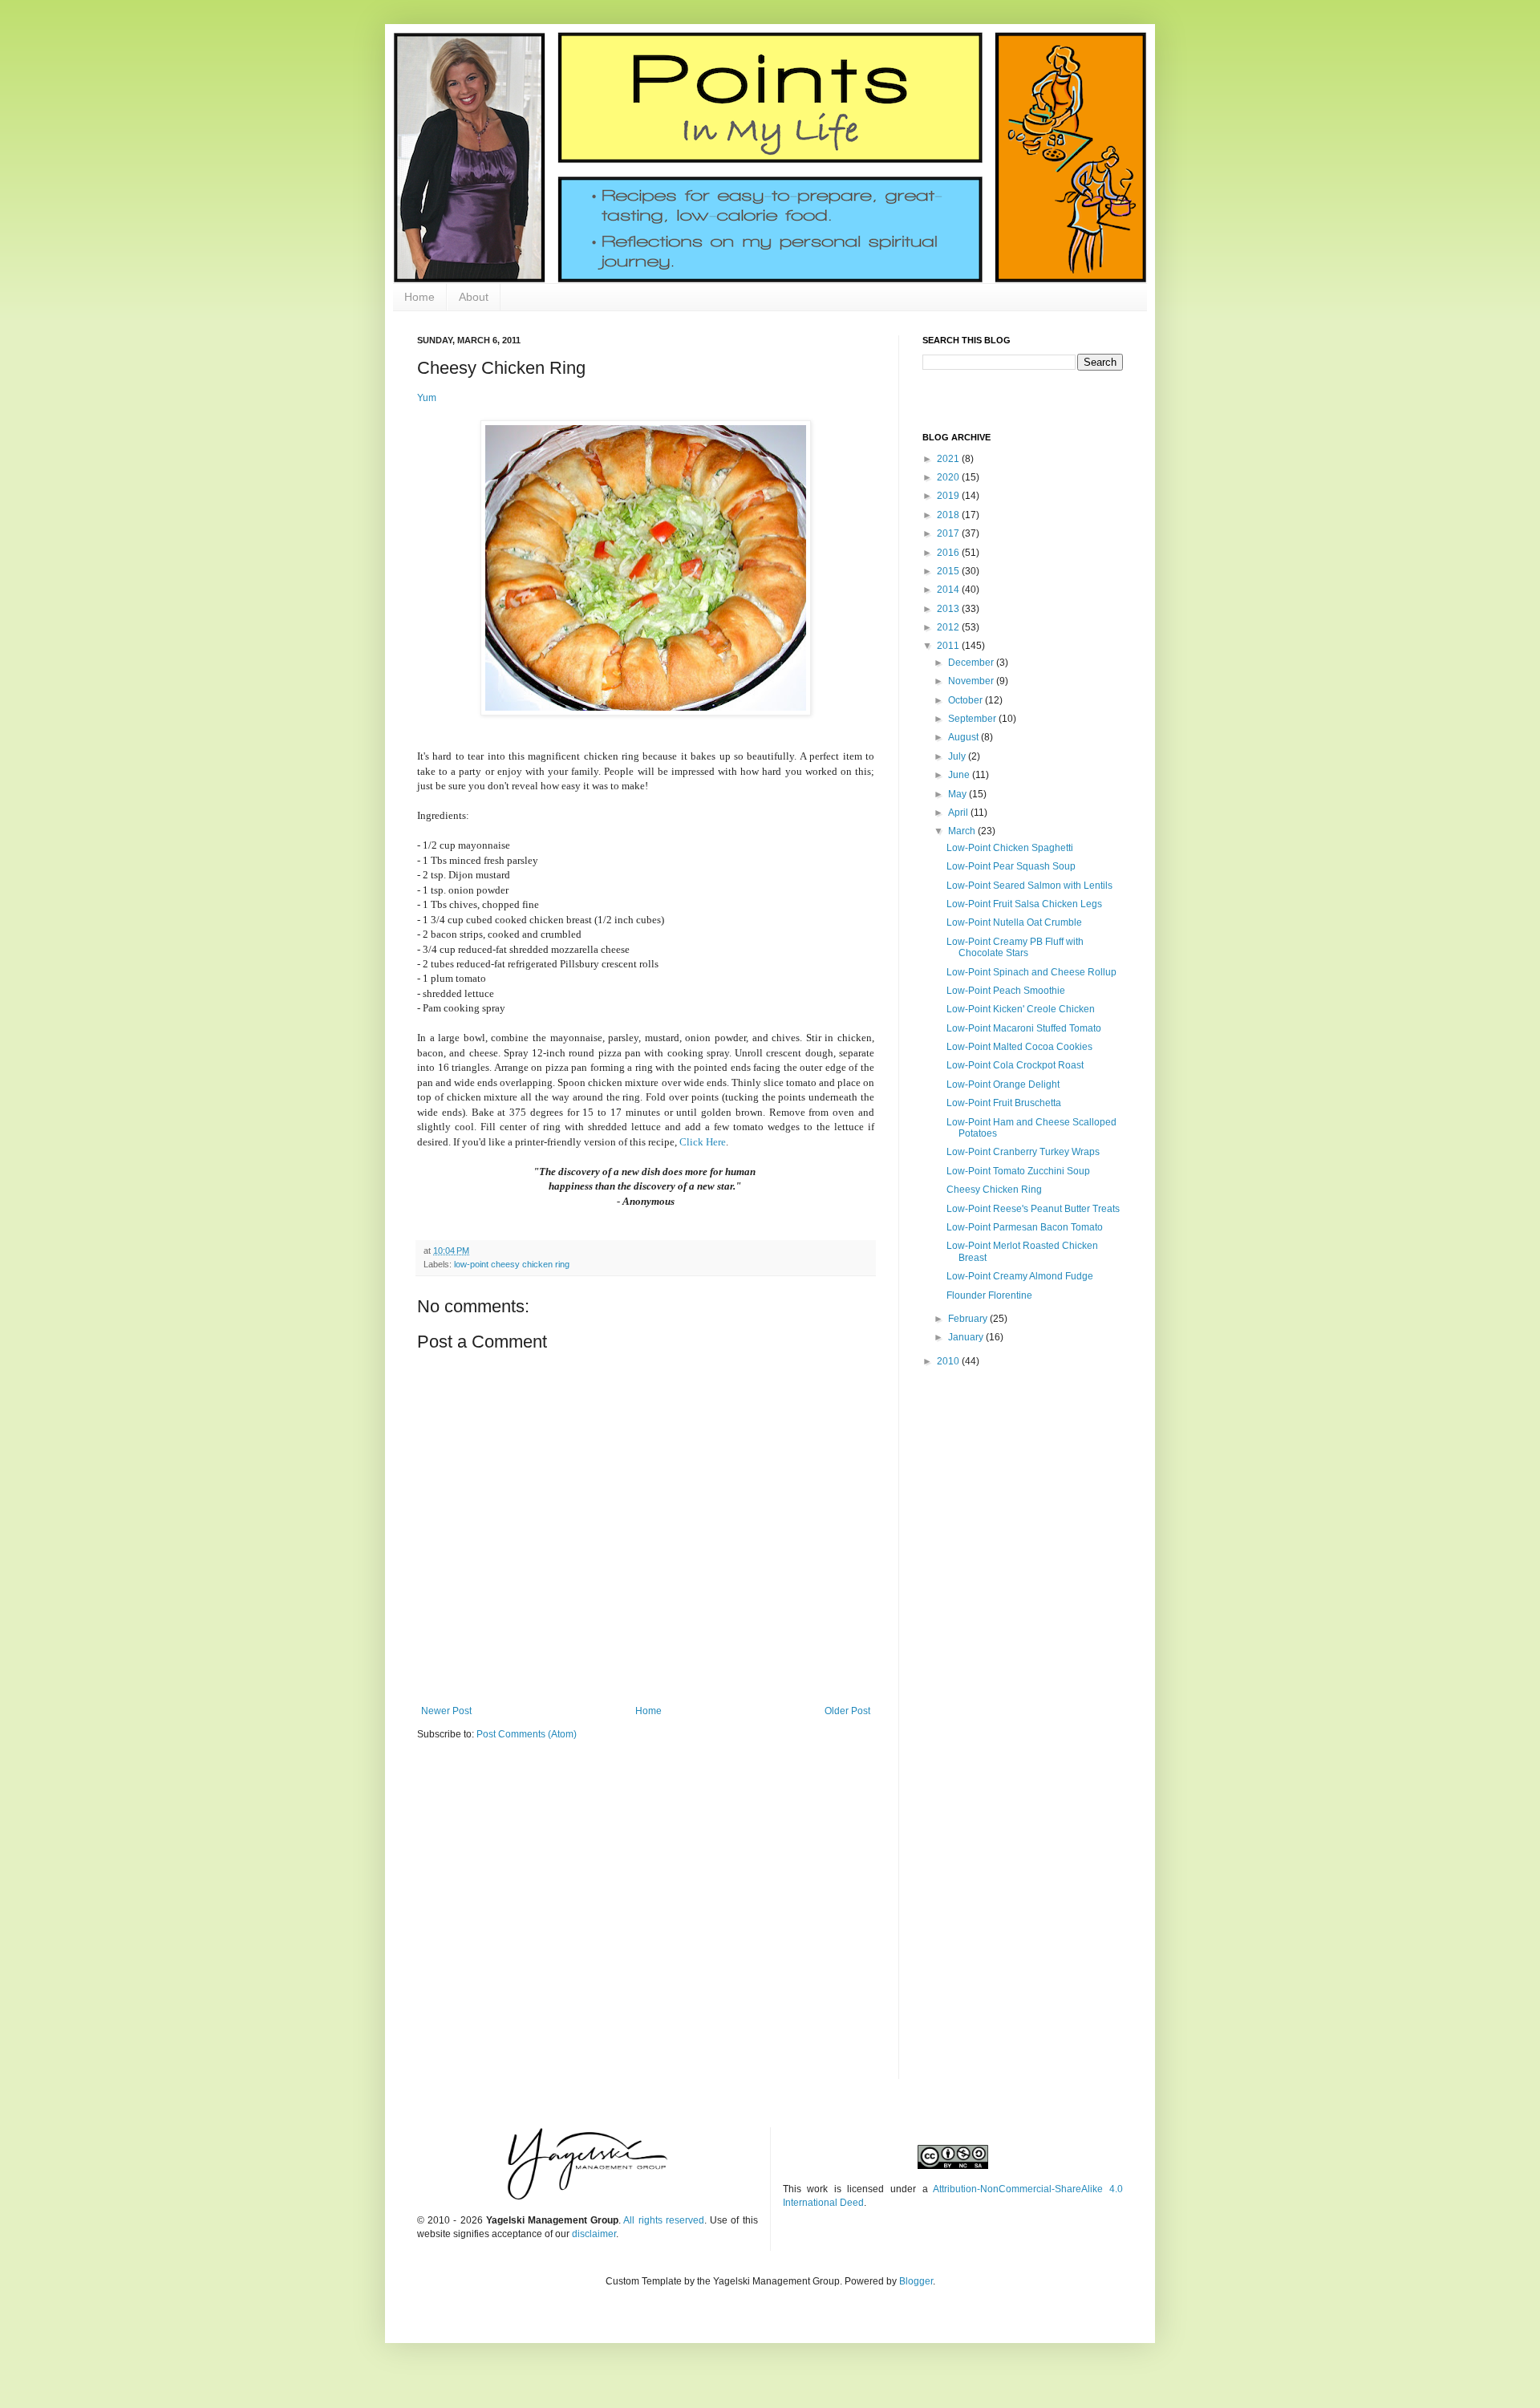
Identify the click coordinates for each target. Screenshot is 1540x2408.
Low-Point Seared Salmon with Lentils (1029, 886)
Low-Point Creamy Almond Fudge (1020, 1276)
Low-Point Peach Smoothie (1006, 991)
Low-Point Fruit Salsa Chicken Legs (1024, 904)
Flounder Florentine (989, 1295)
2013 (949, 609)
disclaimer (594, 2234)
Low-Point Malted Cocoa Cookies (1019, 1047)
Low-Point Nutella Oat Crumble (1014, 922)
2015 (949, 571)
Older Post (847, 1711)
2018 (949, 515)
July (958, 756)
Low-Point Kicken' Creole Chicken (1021, 1009)
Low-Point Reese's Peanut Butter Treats (1033, 1209)
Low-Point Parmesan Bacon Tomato (1025, 1227)
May (958, 794)
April (959, 813)
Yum (427, 398)
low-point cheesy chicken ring (512, 1264)
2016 (949, 553)
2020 (949, 477)
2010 (949, 1361)
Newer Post (446, 1711)
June (960, 775)
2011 (949, 646)
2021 (949, 459)
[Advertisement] (1023, 1494)
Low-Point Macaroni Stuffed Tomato (1024, 1028)
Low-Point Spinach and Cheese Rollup (1031, 972)
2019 (949, 496)
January (967, 1337)
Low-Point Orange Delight (1003, 1084)
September (973, 719)
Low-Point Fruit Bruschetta (1004, 1103)
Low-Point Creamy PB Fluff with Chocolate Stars (1015, 947)
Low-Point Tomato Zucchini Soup (1018, 1171)
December (972, 663)
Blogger (916, 2281)
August (965, 737)
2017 (949, 533)
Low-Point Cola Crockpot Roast (1015, 1065)
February (969, 1319)
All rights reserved (663, 2220)
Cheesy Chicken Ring (994, 1190)
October (967, 700)
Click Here (703, 1142)
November (972, 681)
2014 (949, 590)
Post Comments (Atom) (527, 1734)
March (963, 831)
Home (419, 297)
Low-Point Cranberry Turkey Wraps (1023, 1152)
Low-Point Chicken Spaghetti (1010, 848)
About (474, 297)
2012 (949, 627)
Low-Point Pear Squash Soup (1011, 866)
